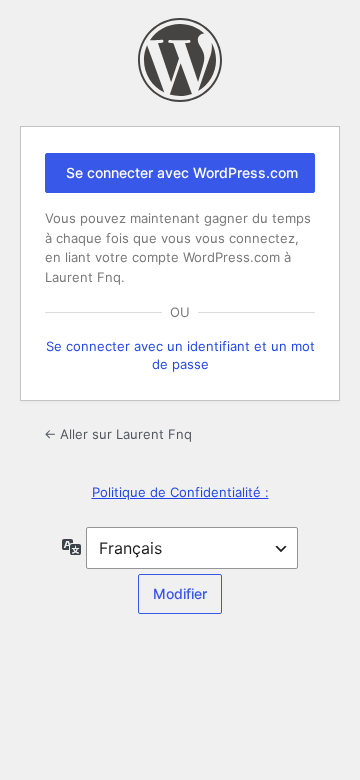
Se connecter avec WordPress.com (182, 172)
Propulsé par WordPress (180, 60)
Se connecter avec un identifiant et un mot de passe (180, 355)
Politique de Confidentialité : (180, 492)
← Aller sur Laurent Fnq (118, 434)
